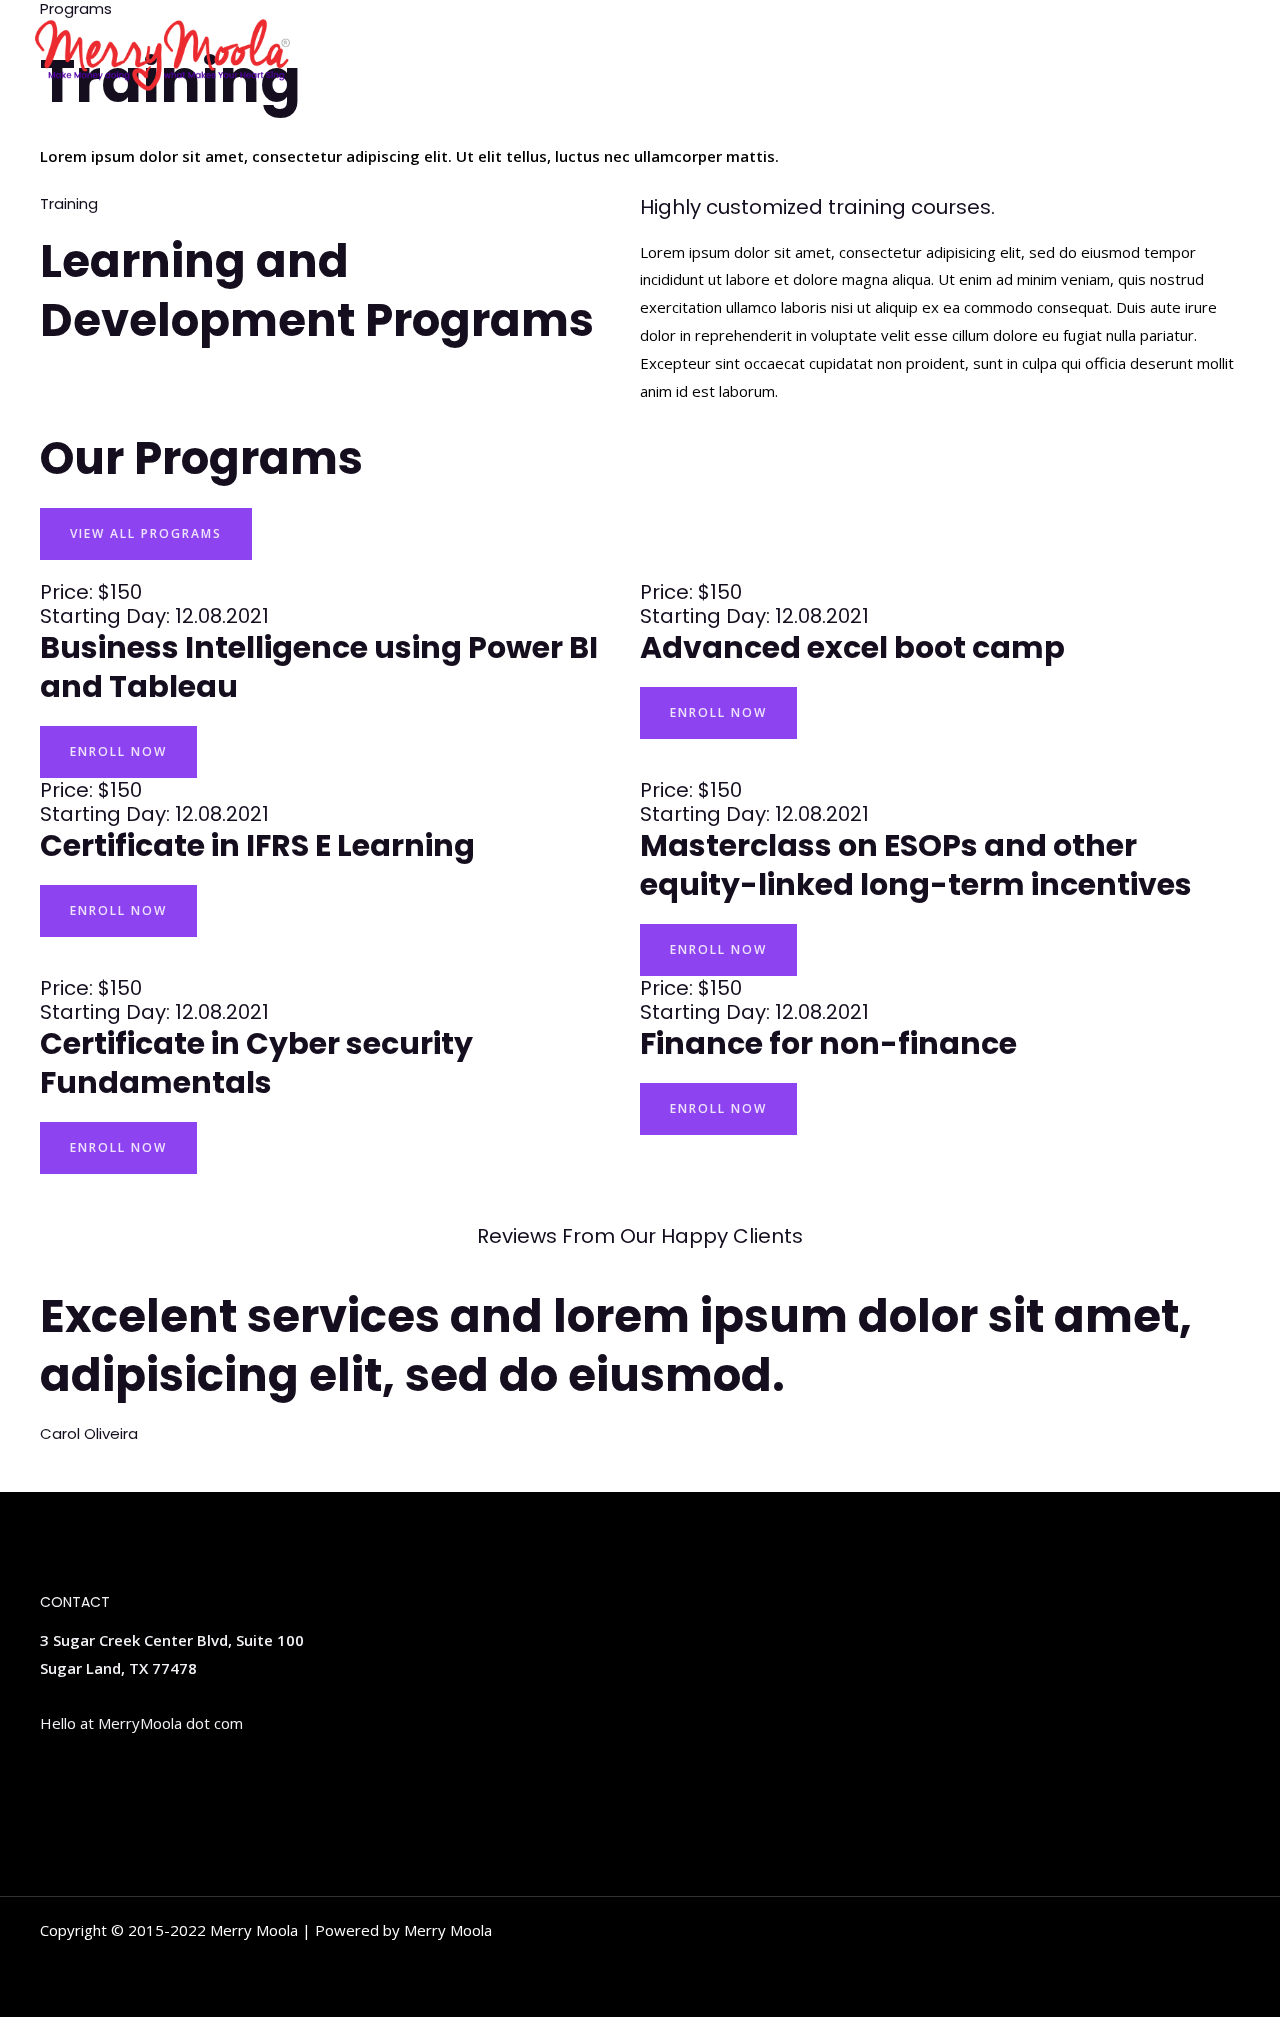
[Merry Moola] (162, 53)
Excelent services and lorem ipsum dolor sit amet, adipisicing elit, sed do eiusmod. (616, 1346)
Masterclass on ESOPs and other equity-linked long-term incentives (916, 865)
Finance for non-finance (828, 1043)
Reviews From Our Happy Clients (640, 1236)
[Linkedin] (79, 1783)
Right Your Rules (1170, 55)
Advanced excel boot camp (852, 647)
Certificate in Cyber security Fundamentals (256, 1063)
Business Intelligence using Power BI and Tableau (319, 667)
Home (1058, 55)
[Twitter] (49, 1783)
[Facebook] (109, 1783)
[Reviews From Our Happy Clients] (640, 1199)
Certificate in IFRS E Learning (257, 845)
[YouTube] (139, 1783)
